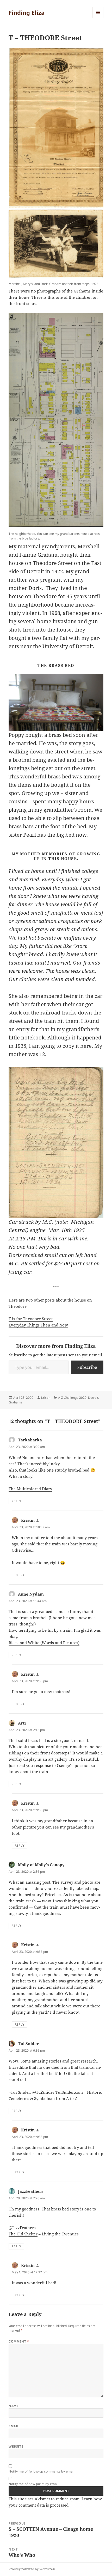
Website (16, 2446)
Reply (16, 1501)
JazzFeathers (31, 2191)
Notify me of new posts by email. (34, 2484)
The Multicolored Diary (30, 1489)
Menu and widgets (98, 18)
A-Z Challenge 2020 (72, 1398)
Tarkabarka (30, 1440)
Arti (22, 1723)
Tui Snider (28, 2044)
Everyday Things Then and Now (38, 1325)
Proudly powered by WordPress (32, 2569)
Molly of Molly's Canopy (41, 1865)
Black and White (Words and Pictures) (44, 1643)
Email (14, 2426)
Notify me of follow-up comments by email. (42, 2471)
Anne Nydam (31, 1594)
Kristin (46, 1398)
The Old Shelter (23, 2234)
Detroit (93, 1398)
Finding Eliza (27, 12)
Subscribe (87, 1367)
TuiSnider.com (69, 2092)
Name (14, 2406)
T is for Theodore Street (31, 1319)
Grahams (15, 1402)
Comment (19, 2341)
